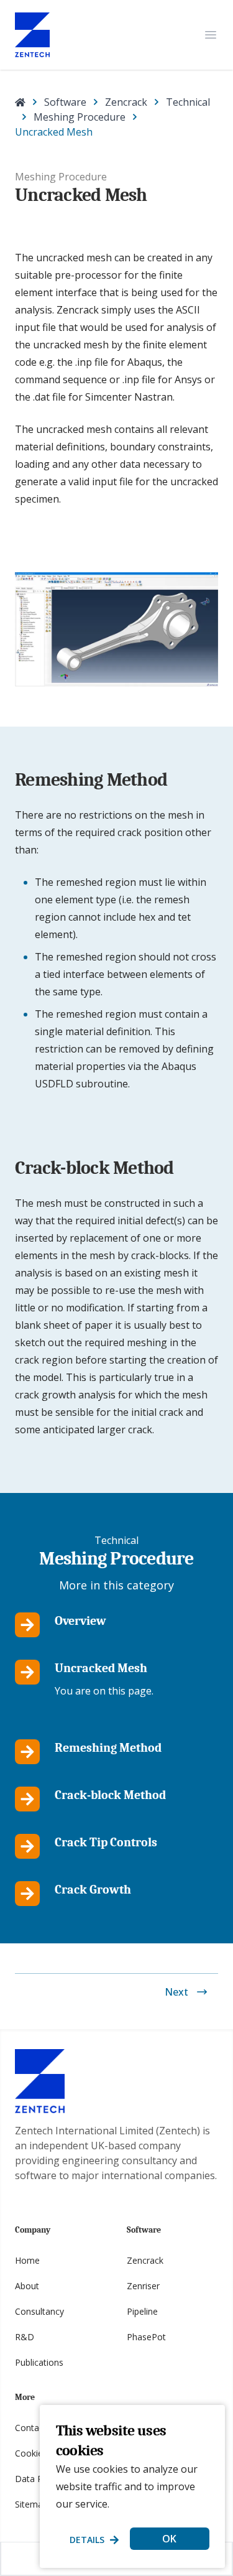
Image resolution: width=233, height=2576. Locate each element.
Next (176, 1992)
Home (27, 2260)
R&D (25, 2337)
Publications (39, 2362)
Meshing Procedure (80, 117)
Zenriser (143, 2286)
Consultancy (39, 2311)
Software (65, 102)
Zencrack (126, 102)
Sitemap (31, 2504)
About (27, 2286)
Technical (188, 102)
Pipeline (142, 2311)
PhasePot (146, 2337)
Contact (31, 2428)
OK (169, 2539)
